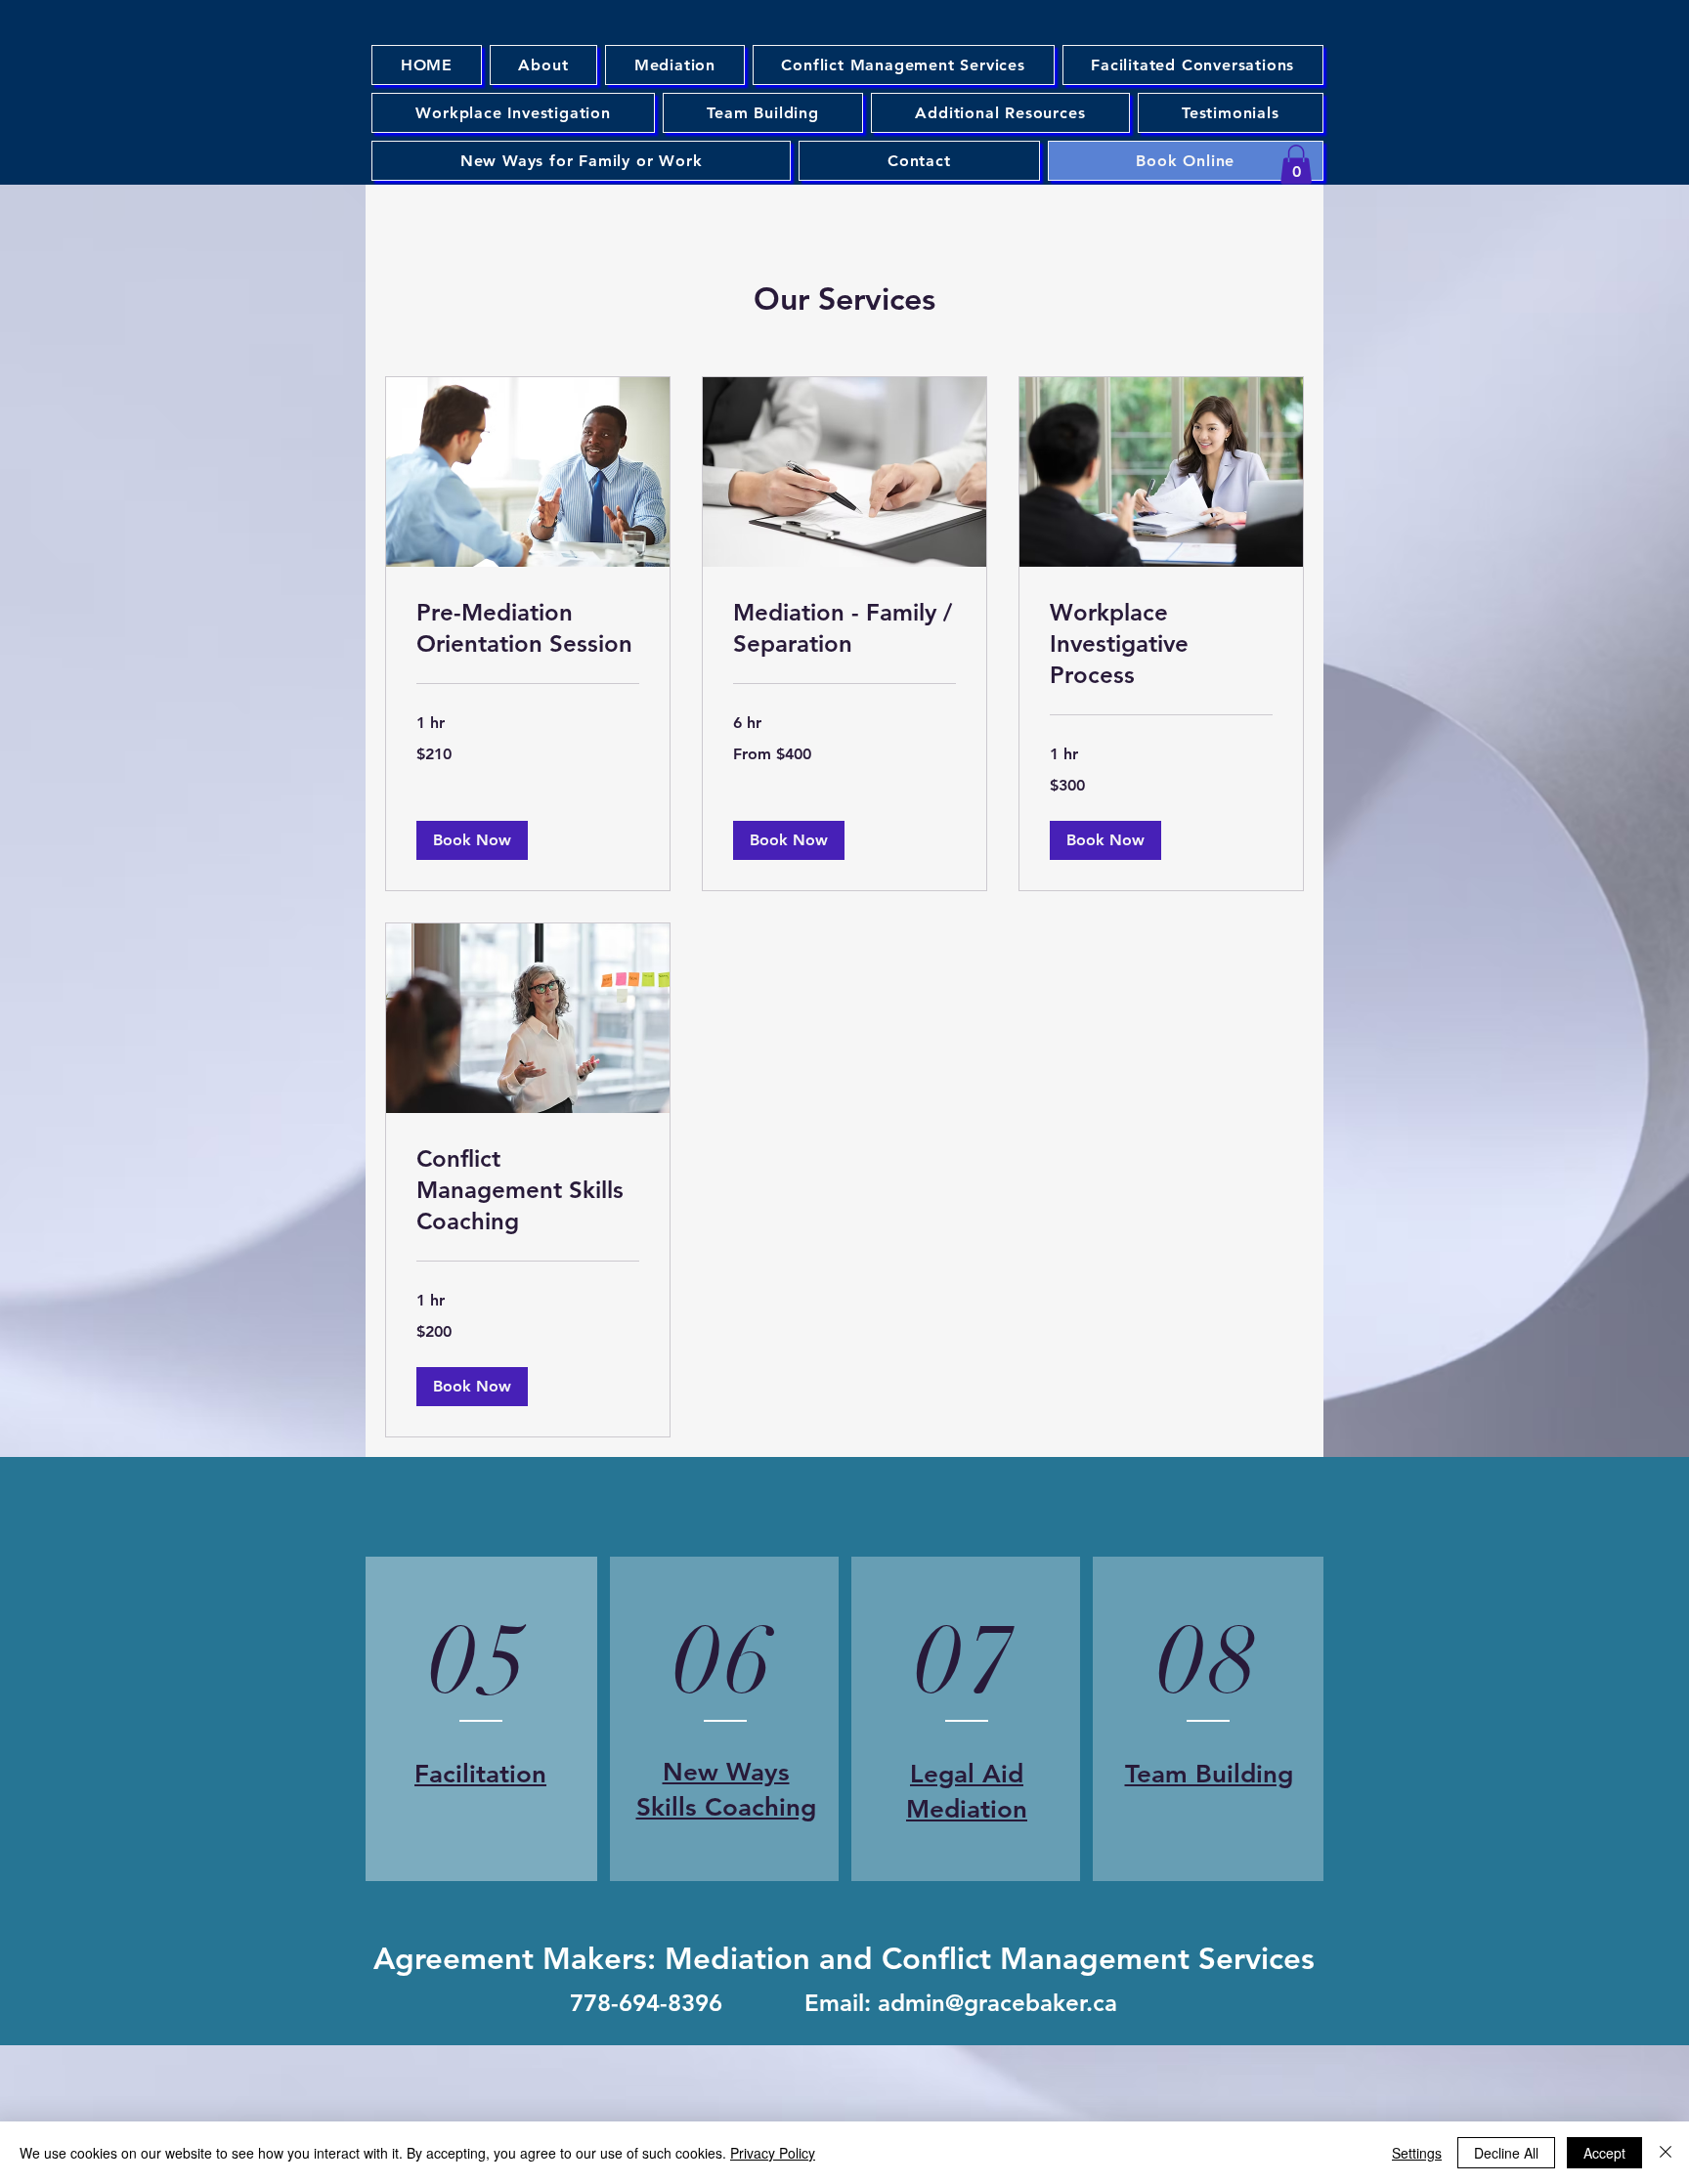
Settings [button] (1417, 2153)
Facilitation (480, 1774)
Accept (1604, 2153)
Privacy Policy (773, 2153)
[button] (1296, 165)
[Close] (1666, 2153)
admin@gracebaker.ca (997, 2003)
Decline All (1506, 2153)
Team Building (1209, 1774)
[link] (528, 628)
